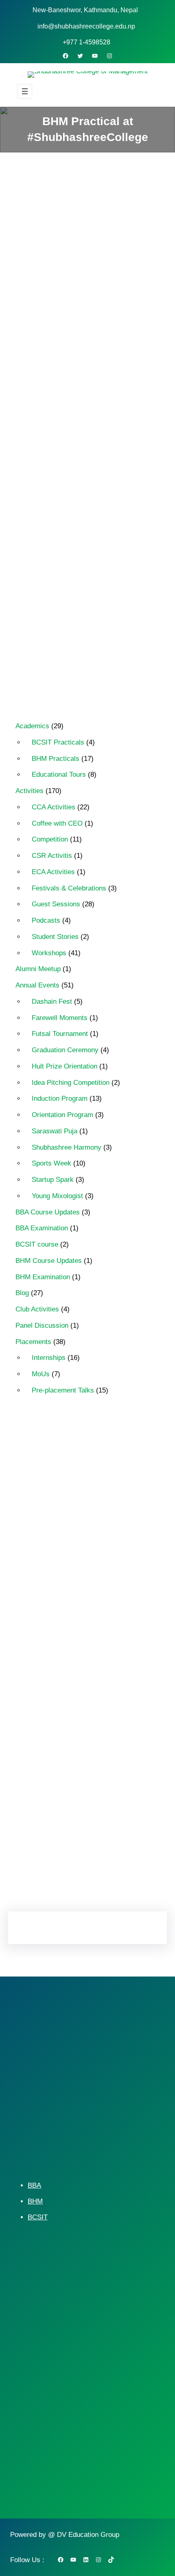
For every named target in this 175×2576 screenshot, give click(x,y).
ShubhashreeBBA (55, 1752)
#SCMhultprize (51, 1555)
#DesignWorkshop (56, 1498)
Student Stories (55, 937)
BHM (35, 2201)
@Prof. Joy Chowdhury (101, 1639)
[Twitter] (80, 56)
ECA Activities (53, 872)
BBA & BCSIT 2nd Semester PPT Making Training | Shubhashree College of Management (87, 483)
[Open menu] (25, 91)
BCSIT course (37, 1244)
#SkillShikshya (51, 1611)
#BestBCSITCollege (58, 1470)
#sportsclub (47, 1625)
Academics (32, 726)
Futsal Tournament (60, 1034)
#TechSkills (91, 1625)
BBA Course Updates (48, 1212)
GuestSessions (89, 1681)
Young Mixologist (57, 1196)
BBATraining (48, 1653)
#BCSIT (43, 1457)
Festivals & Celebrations (69, 888)
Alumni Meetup (38, 969)
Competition (50, 839)
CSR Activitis (52, 856)
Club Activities (37, 1309)
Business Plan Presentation (68, 1667)
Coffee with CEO (57, 823)
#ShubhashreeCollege (61, 1569)
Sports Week (51, 1163)
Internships (49, 1358)
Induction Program (60, 1098)
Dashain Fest (52, 1002)
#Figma (112, 1513)
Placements (33, 1342)
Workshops (49, 953)
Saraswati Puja (55, 1131)
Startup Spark (53, 1180)
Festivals (44, 1681)
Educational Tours (59, 775)
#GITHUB (113, 1527)
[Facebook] (66, 56)
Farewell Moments (60, 1018)
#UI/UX (128, 1625)
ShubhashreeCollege (60, 1766)
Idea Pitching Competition (71, 1083)
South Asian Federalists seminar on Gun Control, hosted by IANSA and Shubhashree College (81, 568)
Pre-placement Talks (63, 1390)
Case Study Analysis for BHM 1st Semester (84, 658)
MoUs (41, 1374)
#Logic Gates (83, 1541)
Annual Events (37, 985)
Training (116, 1780)
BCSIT (38, 2217)
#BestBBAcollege (89, 1457)
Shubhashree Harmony (67, 1147)
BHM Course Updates (49, 1261)
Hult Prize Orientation (65, 1066)
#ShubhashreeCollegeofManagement (81, 1597)
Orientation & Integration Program (76, 1738)
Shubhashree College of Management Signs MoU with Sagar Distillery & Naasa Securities (85, 616)
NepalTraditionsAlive (59, 1723)
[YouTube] (95, 56)
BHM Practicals (56, 759)
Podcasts (46, 920)
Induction (125, 1710)
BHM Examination (43, 1277)
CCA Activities (54, 807)
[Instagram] (109, 56)
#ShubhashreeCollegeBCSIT (70, 1583)
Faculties (129, 1667)
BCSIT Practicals (58, 742)
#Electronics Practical (60, 1513)
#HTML (42, 1541)
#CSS (100, 1485)
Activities (122, 305)
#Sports (93, 1611)
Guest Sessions (56, 904)
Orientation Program (62, 1115)
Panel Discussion (42, 1325)
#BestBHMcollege (55, 1485)
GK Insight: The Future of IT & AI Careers (76, 526)
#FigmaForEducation (60, 1527)
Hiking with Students (59, 1695)
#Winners (45, 1639)
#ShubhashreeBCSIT (112, 1555)
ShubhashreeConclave (62, 1780)
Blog (22, 1293)
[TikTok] (111, 2560)
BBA (34, 2185)
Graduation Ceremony (65, 1050)
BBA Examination (42, 1228)
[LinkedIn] (81, 1875)
